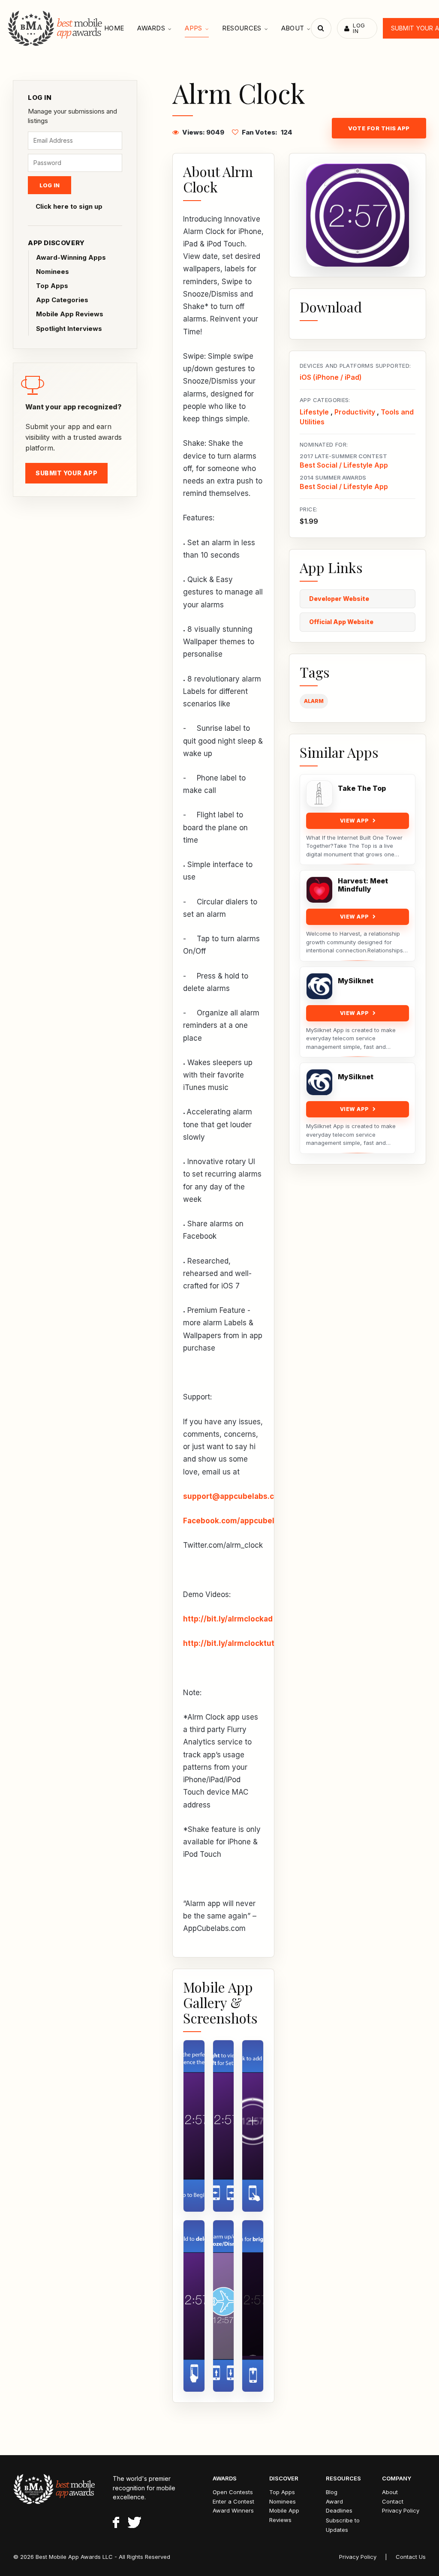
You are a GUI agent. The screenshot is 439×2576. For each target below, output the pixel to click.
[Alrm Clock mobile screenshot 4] (194, 2306)
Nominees (53, 272)
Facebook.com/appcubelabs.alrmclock (254, 1521)
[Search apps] (321, 28)
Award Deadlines (339, 2506)
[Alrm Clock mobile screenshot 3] (253, 2126)
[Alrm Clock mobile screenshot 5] (224, 2306)
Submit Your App (66, 473)
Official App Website (341, 622)
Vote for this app (379, 128)
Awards (151, 28)
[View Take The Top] (319, 794)
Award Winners (233, 2510)
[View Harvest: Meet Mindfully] (319, 890)
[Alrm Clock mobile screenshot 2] (224, 2126)
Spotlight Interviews (69, 329)
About (293, 28)
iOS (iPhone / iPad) (331, 377)
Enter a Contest (233, 2501)
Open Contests (233, 2492)
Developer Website (339, 599)
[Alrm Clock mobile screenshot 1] (194, 2126)
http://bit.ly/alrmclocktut (229, 1643)
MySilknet (356, 981)
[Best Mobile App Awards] (56, 28)
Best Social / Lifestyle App (344, 465)
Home (114, 28)
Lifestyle (314, 412)
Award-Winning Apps (71, 257)
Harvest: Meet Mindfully (363, 885)
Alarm (314, 701)
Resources (242, 28)
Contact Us (411, 2557)
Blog (332, 2492)
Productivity (355, 412)
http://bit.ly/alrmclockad (228, 1619)
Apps (193, 28)
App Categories (62, 300)
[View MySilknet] (319, 986)
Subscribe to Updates (343, 2525)
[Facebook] (116, 2524)
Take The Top (362, 788)
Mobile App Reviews (70, 314)
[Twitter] (134, 2524)
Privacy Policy (401, 2510)
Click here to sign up (69, 206)
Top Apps (52, 286)
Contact (393, 2501)
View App (355, 821)
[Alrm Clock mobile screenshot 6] (253, 2306)
